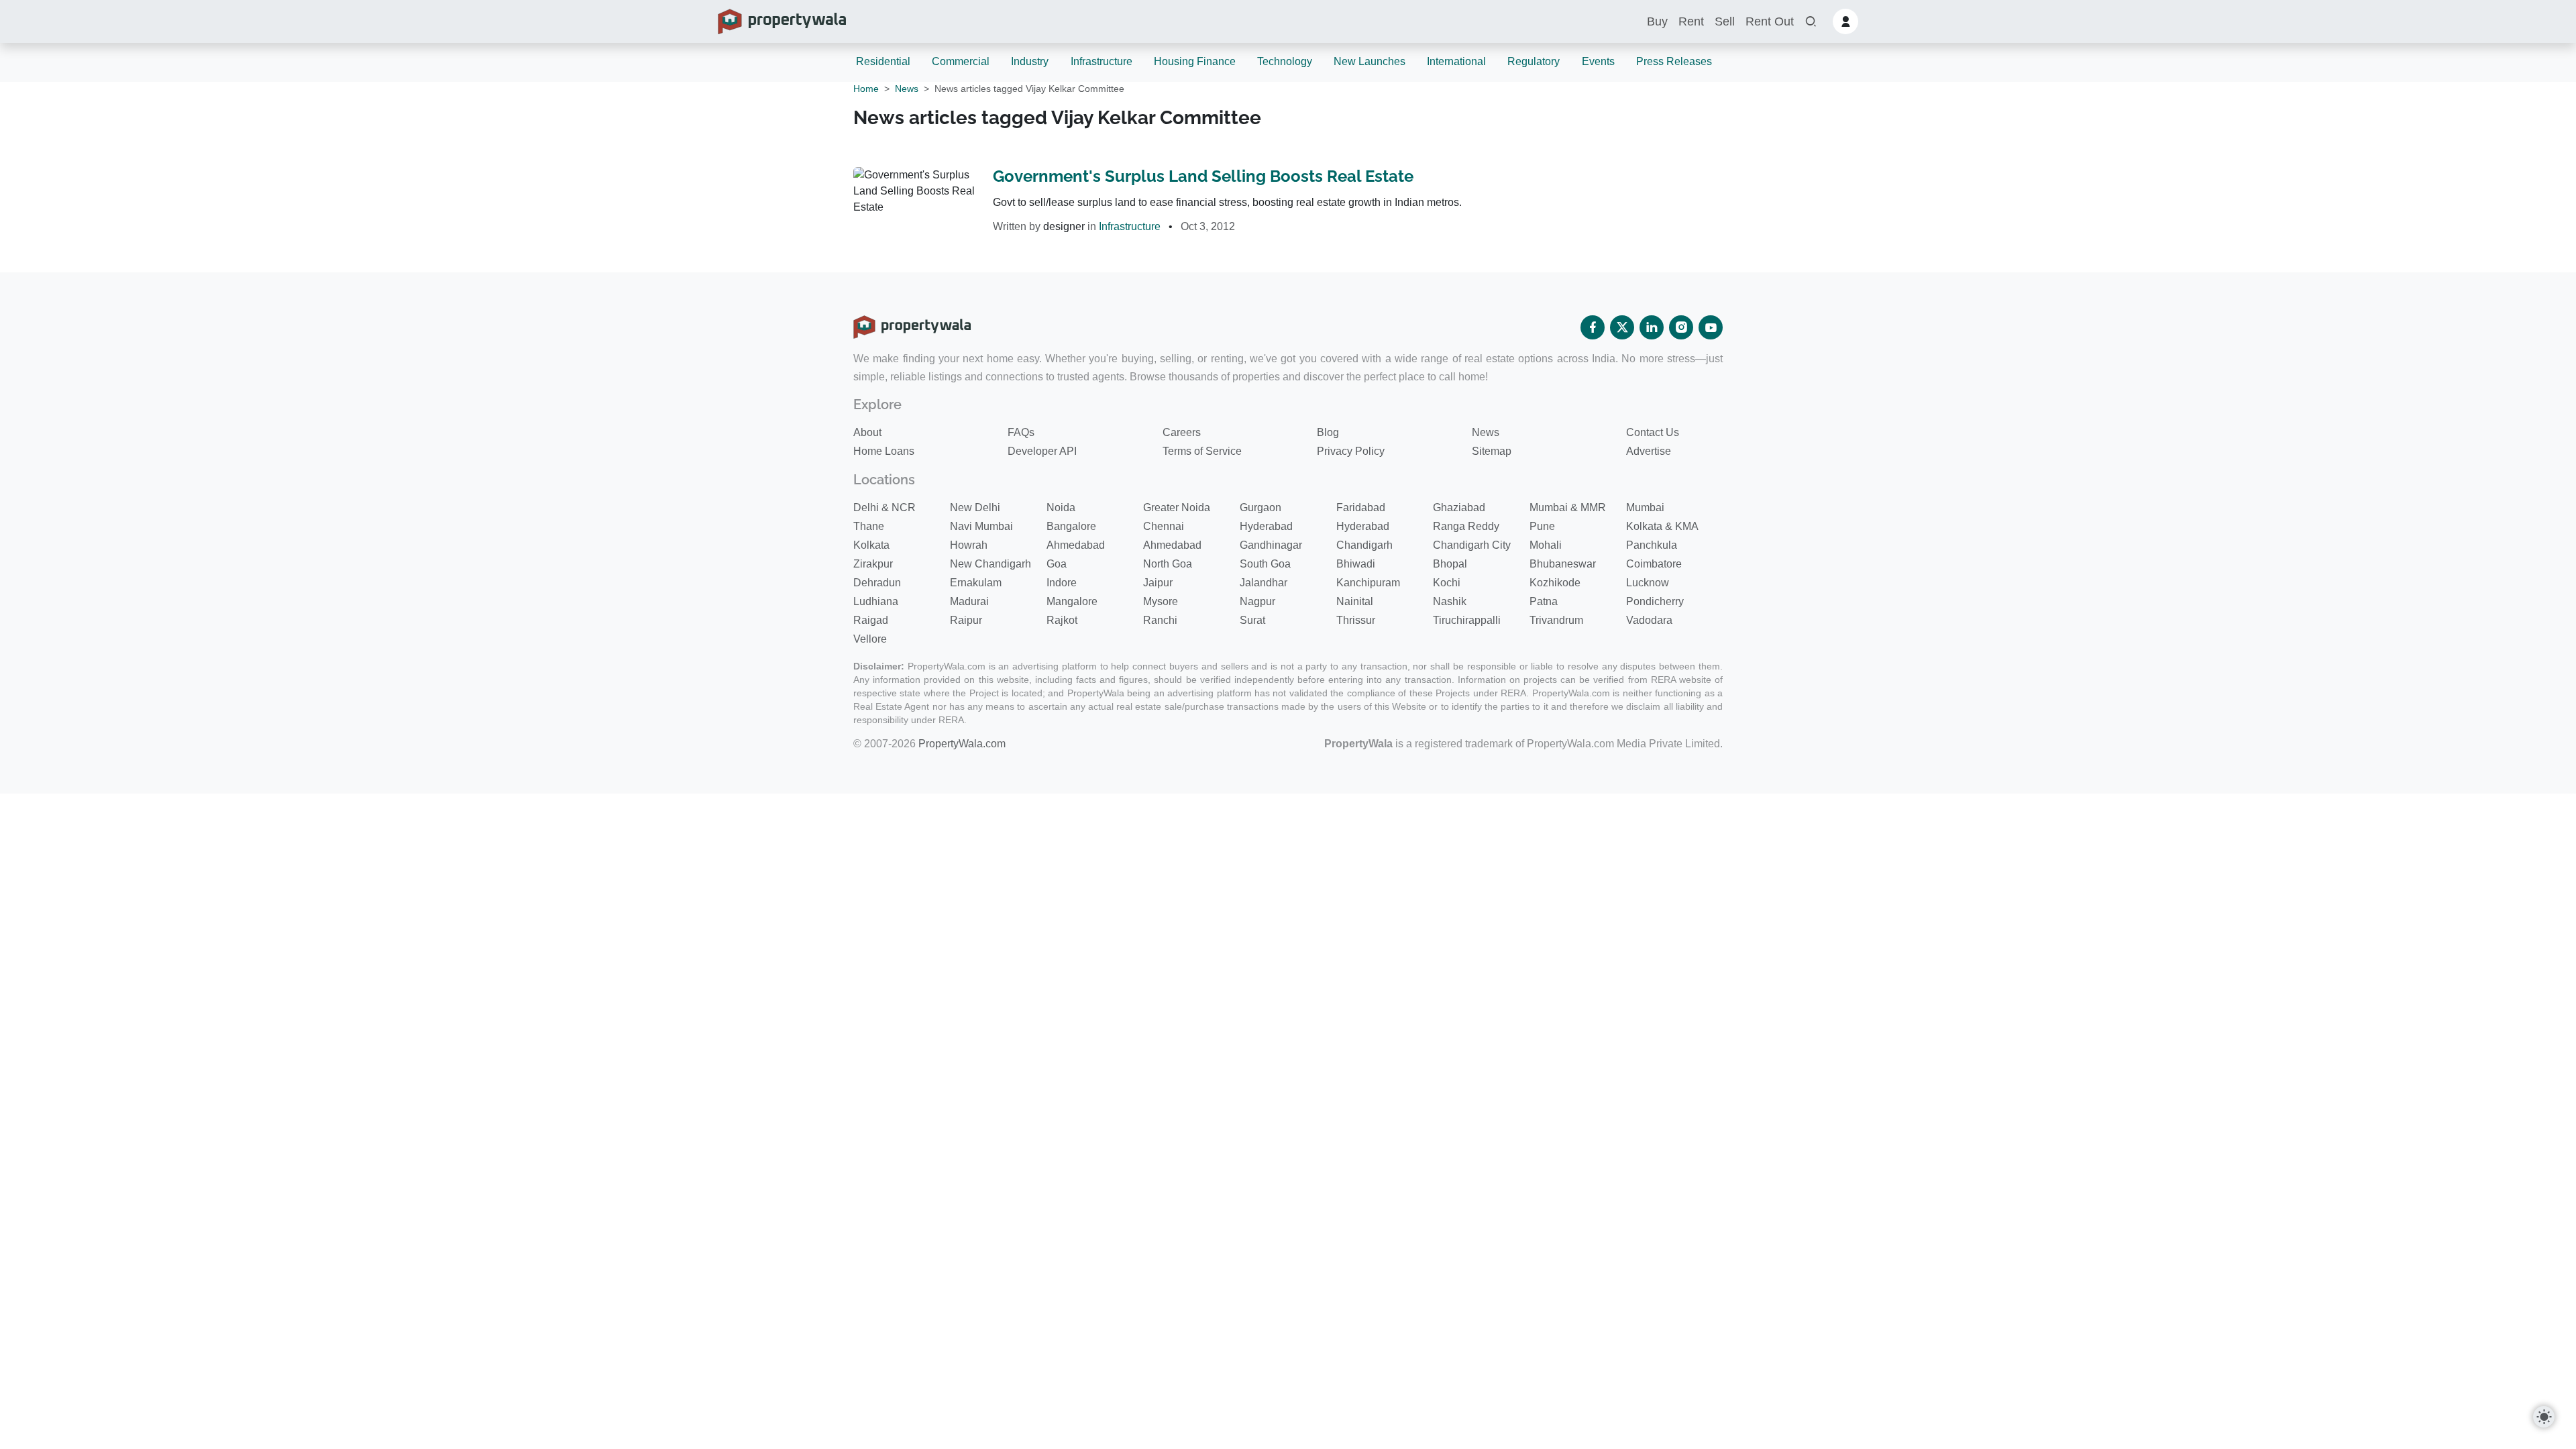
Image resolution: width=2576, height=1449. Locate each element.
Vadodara (1649, 620)
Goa (1057, 564)
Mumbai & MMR (1568, 507)
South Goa (1265, 564)
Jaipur (1158, 583)
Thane (869, 526)
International (1456, 61)
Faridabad (1361, 507)
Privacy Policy (1351, 451)
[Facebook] (1593, 327)
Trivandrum (1556, 620)
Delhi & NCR (884, 507)
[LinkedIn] (1652, 327)
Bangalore (1071, 526)
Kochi (1447, 583)
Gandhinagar (1271, 545)
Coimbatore (1654, 564)
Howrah (969, 545)
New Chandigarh (990, 564)
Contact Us (1653, 432)
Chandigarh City (1472, 545)
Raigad (871, 620)
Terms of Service (1202, 451)
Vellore (870, 639)
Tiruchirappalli (1467, 620)
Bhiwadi (1356, 564)
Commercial (961, 61)
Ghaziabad (1459, 507)
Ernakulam (976, 583)
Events (1598, 61)
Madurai (969, 601)
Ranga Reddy (1466, 526)
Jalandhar (1264, 583)
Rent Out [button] (1770, 21)
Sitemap (1492, 451)
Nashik (1450, 601)
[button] (1811, 22)
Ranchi (1160, 620)
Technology (1285, 61)
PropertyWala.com (962, 744)
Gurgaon (1260, 507)
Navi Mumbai (981, 526)
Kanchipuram (1368, 583)
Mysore (1161, 601)
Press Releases (1674, 61)
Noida (1061, 507)
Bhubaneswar (1563, 564)
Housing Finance (1195, 61)
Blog (1328, 432)
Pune (1542, 526)
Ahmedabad (1076, 545)
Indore (1062, 583)
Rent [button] (1691, 21)
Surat (1252, 620)
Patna (1544, 601)
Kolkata (871, 545)
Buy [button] (1657, 21)
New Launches (1370, 61)
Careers (1182, 432)
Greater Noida (1177, 507)
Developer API (1042, 451)
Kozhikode (1555, 583)
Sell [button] (1725, 21)
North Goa (1168, 564)
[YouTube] (1711, 327)
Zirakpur (873, 564)
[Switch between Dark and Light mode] (2544, 1417)
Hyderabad (1266, 526)
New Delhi (975, 507)
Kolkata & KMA (1662, 526)
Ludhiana (876, 601)
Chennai (1164, 526)
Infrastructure (1102, 61)
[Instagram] (1681, 327)
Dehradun (877, 583)
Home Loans (884, 451)
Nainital (1355, 601)
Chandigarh (1364, 545)
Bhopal (1450, 564)
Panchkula (1652, 545)
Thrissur (1356, 620)
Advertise (1649, 451)
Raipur (966, 620)
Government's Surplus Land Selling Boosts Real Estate (1203, 176)
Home (866, 89)
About (867, 432)
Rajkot (1062, 620)
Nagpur (1257, 601)
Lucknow (1648, 583)
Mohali (1546, 545)
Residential (883, 61)
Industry (1030, 61)
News (907, 89)
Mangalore (1072, 601)
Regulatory (1534, 61)
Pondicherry (1655, 601)
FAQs (1021, 432)
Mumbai (1645, 507)
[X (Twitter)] (1622, 327)
